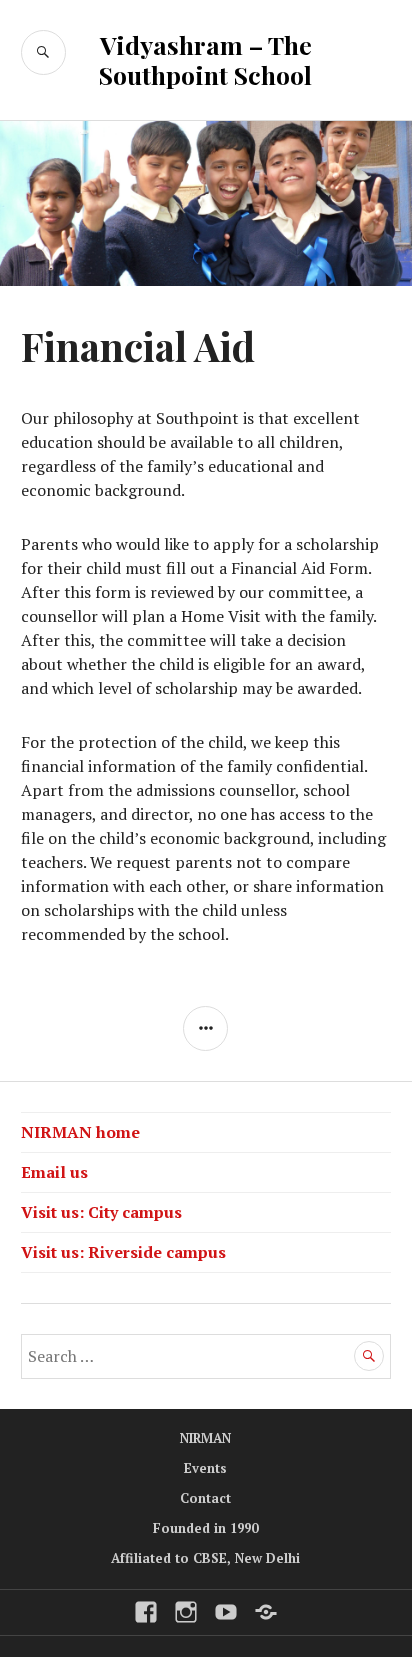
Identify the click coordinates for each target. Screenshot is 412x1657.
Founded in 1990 (205, 1528)
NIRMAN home (80, 1132)
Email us (54, 1172)
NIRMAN (205, 1438)
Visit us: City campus (101, 1212)
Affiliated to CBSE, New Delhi (205, 1558)
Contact (205, 1498)
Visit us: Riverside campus (123, 1252)
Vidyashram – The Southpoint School (205, 59)
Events (205, 1468)
